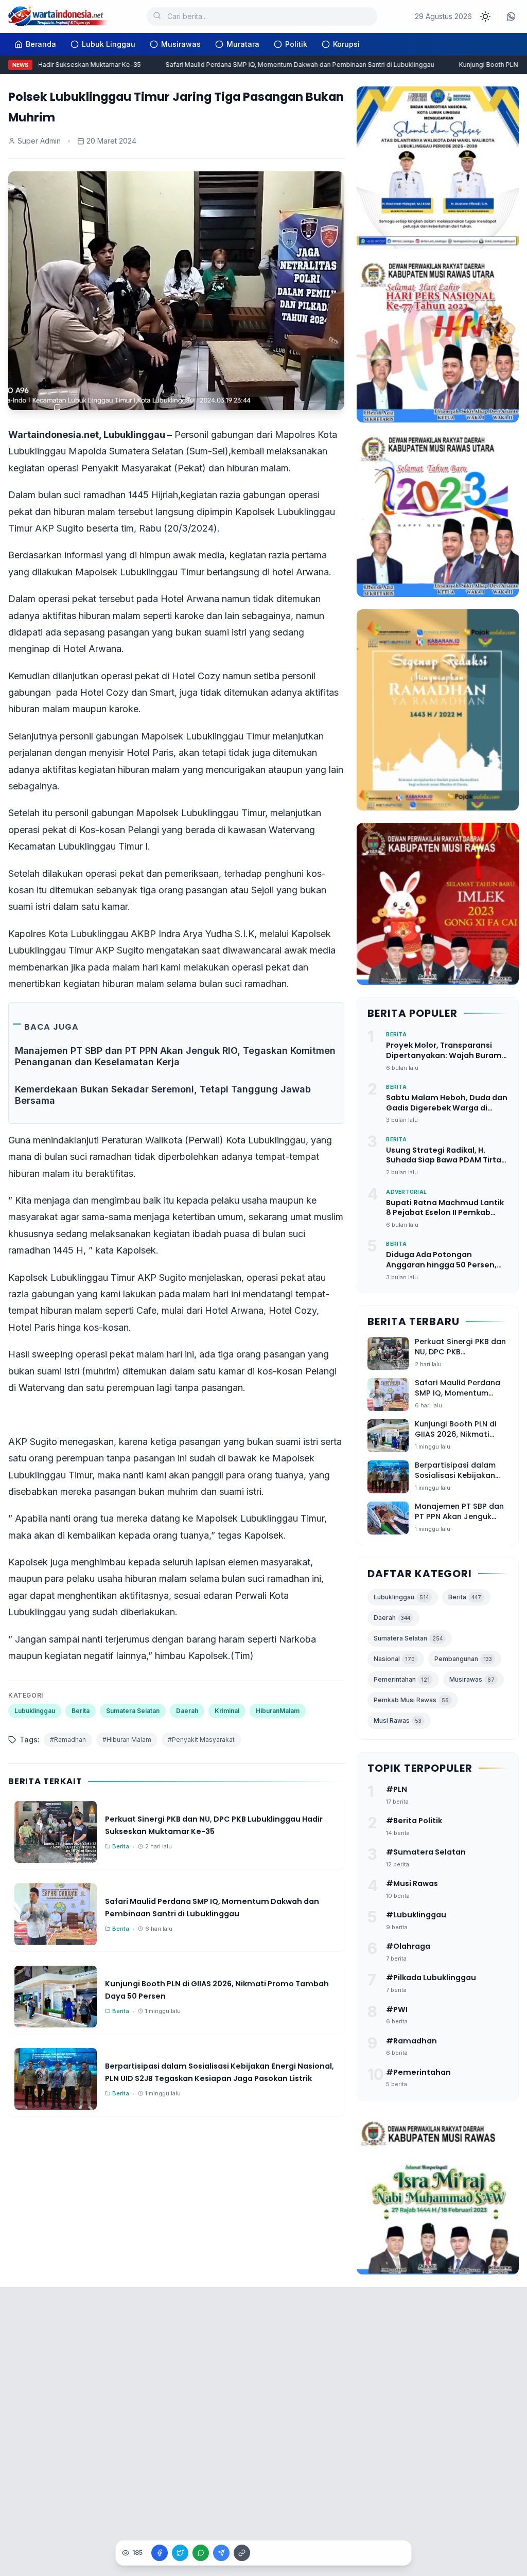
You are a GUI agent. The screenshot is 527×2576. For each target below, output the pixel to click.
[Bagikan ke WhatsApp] (201, 2553)
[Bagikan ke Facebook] (160, 2553)
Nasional (394, 1659)
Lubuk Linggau (109, 44)
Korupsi (346, 44)
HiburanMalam (278, 1711)
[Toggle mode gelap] (485, 16)
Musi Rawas (398, 1721)
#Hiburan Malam (127, 1740)
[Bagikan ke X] (180, 2553)
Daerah (187, 1711)
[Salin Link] (242, 2553)
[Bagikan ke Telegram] (221, 2553)
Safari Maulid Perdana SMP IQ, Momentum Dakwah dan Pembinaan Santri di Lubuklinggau (280, 65)
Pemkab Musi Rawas (411, 1700)
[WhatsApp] (511, 16)
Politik (296, 44)
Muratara (243, 44)
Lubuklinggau (35, 1711)
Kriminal (227, 1711)
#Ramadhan (68, 1740)
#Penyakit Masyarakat (201, 1740)
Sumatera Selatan (133, 1711)
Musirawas (181, 44)
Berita (81, 1711)
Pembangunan (463, 1659)
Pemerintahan (402, 1679)
